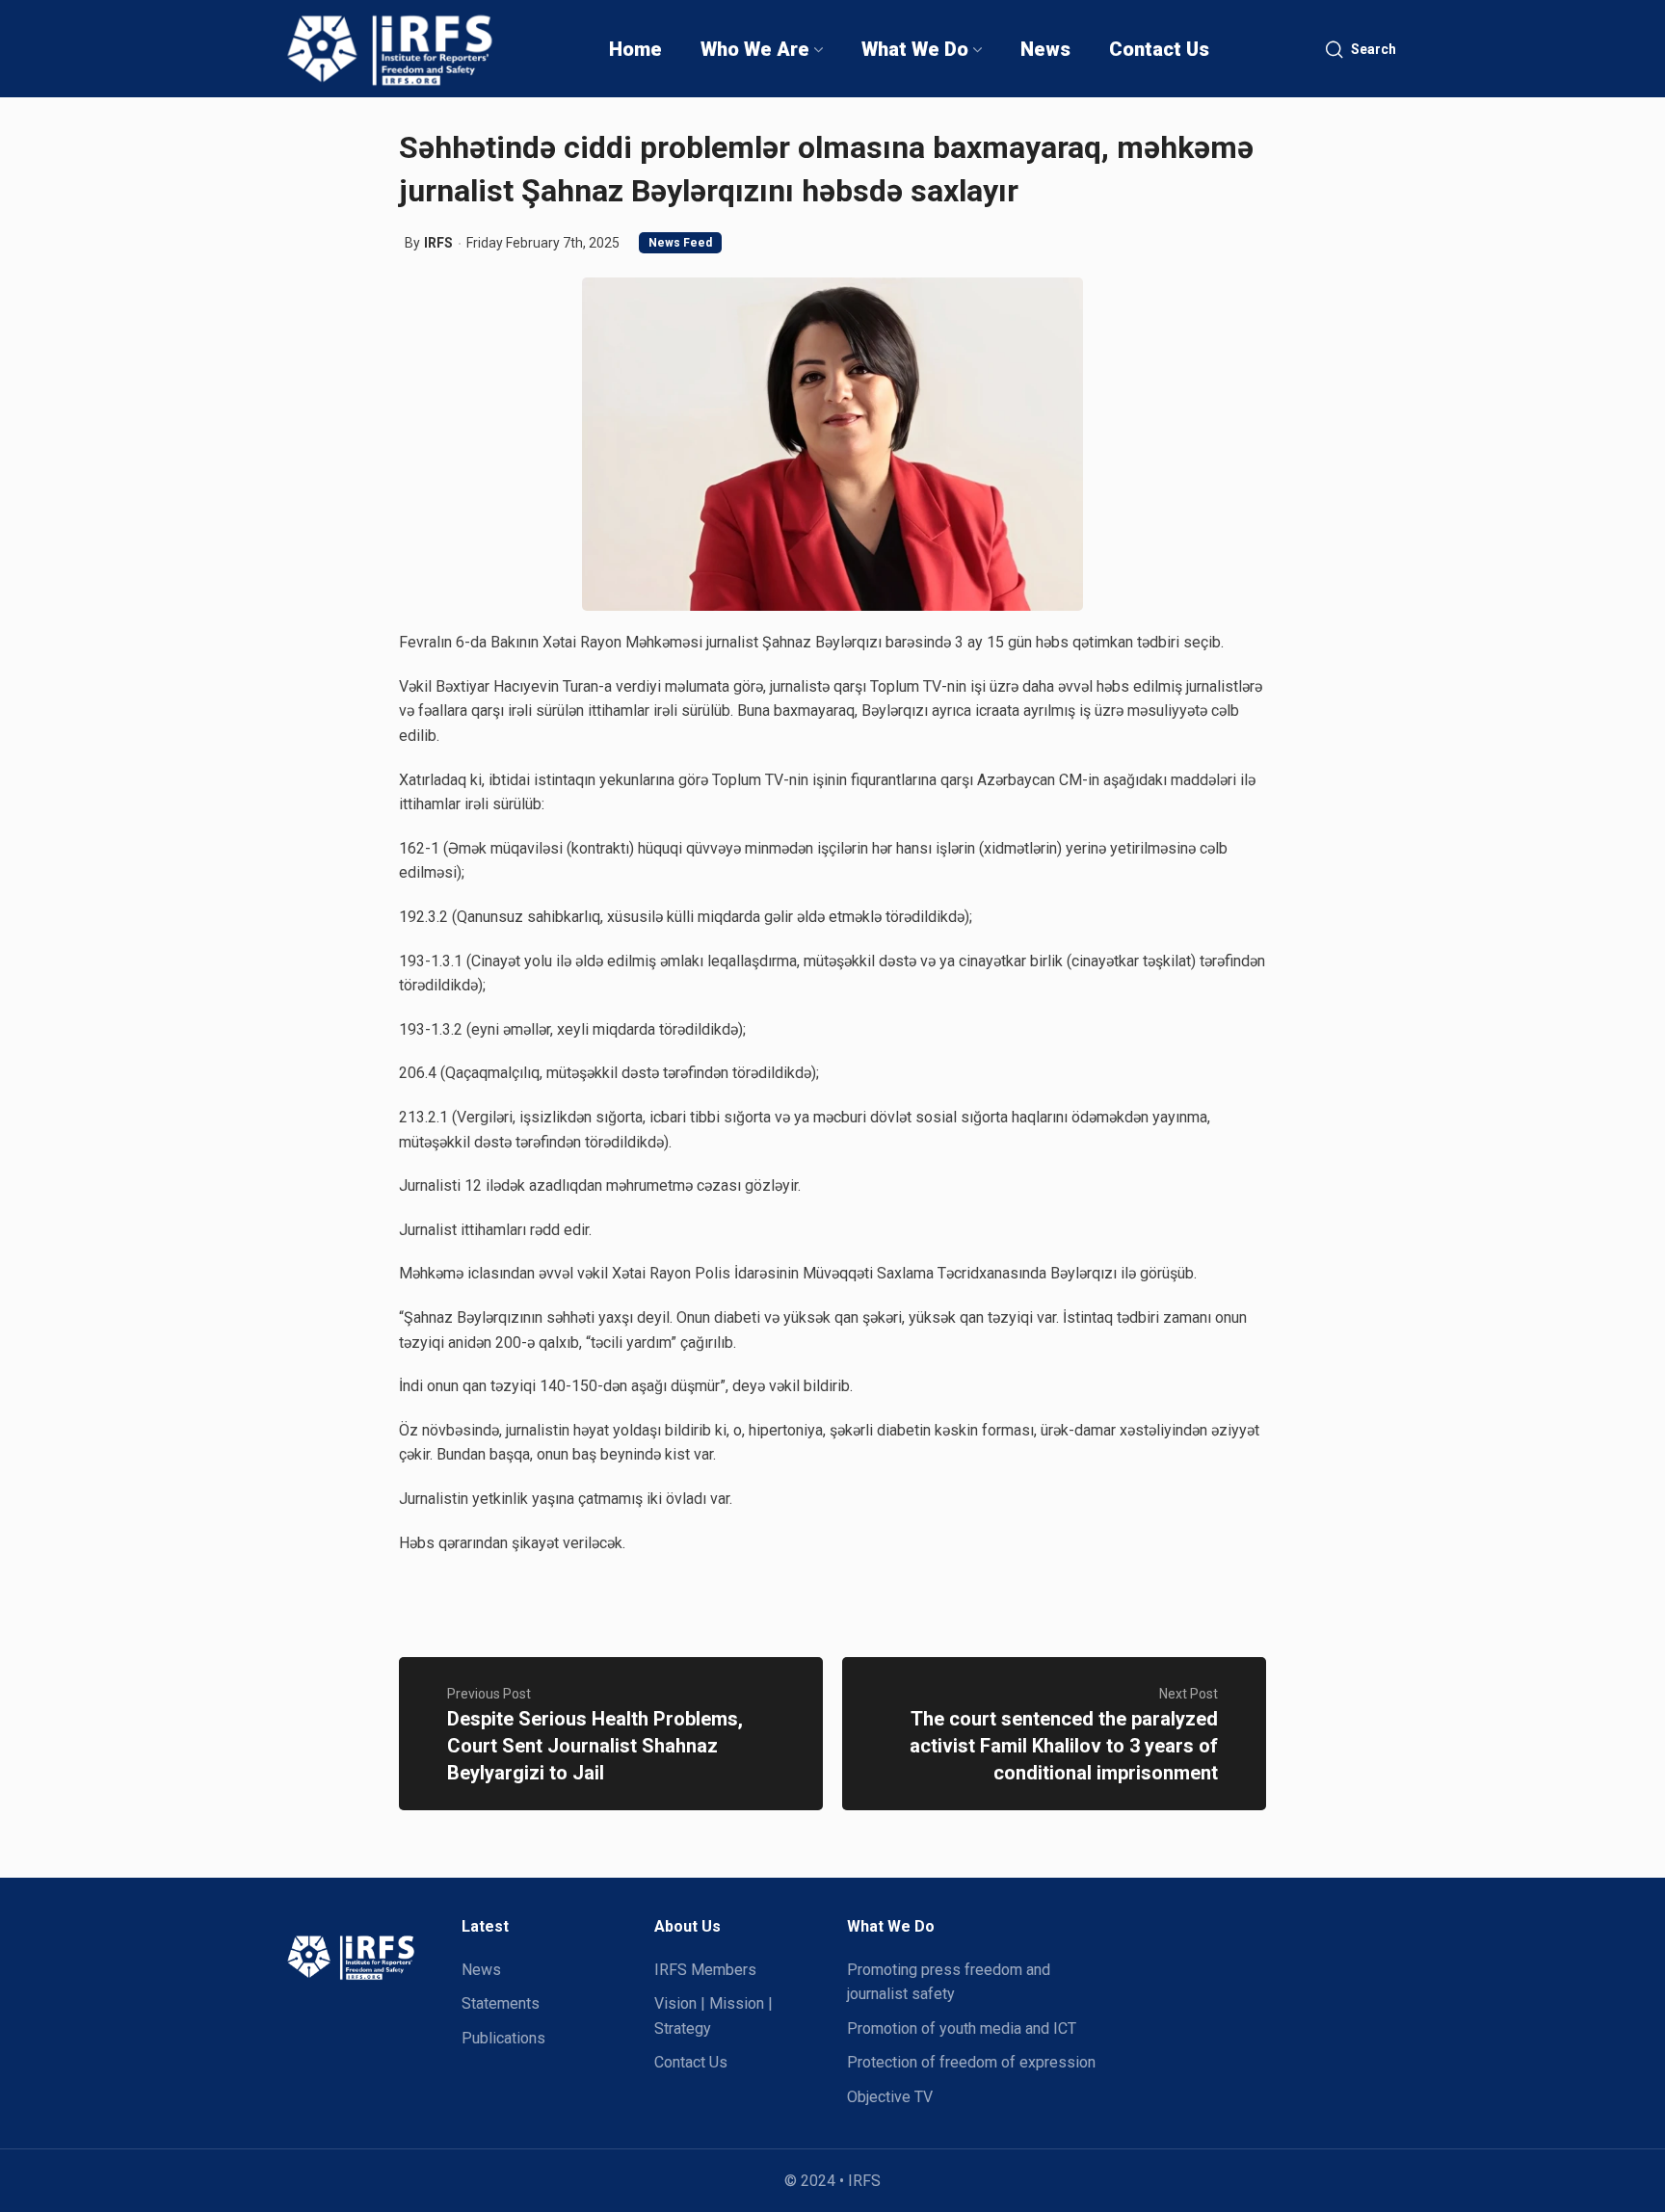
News (481, 1970)
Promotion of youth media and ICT (962, 2028)
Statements (501, 2003)
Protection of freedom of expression (971, 2062)
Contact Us (691, 2062)
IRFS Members (705, 1970)
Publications (503, 2038)
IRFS (438, 243)
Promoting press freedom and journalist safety (949, 1982)
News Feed (680, 243)
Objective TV (890, 2097)
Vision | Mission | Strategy (714, 2016)
